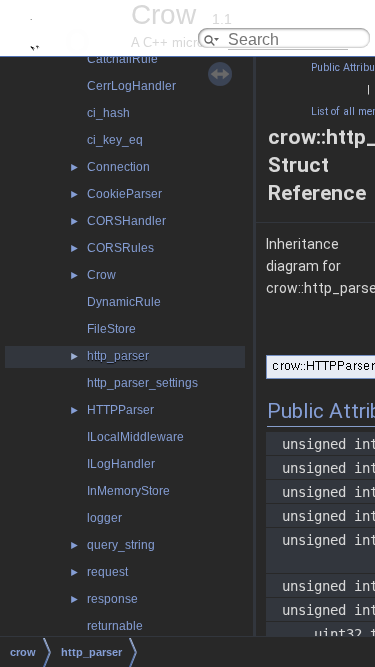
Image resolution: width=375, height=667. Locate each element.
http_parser (118, 356)
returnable (115, 626)
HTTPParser (120, 410)
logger (104, 518)
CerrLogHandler (131, 86)
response (112, 599)
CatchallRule (122, 59)
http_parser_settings (142, 383)
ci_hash (108, 113)
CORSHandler (126, 221)
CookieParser (124, 194)
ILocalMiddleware (135, 437)
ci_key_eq (115, 140)
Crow (101, 275)
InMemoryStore (128, 491)
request (107, 572)
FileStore (111, 329)
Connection (118, 167)
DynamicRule (124, 302)
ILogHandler (121, 464)
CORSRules (120, 248)
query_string (121, 545)
